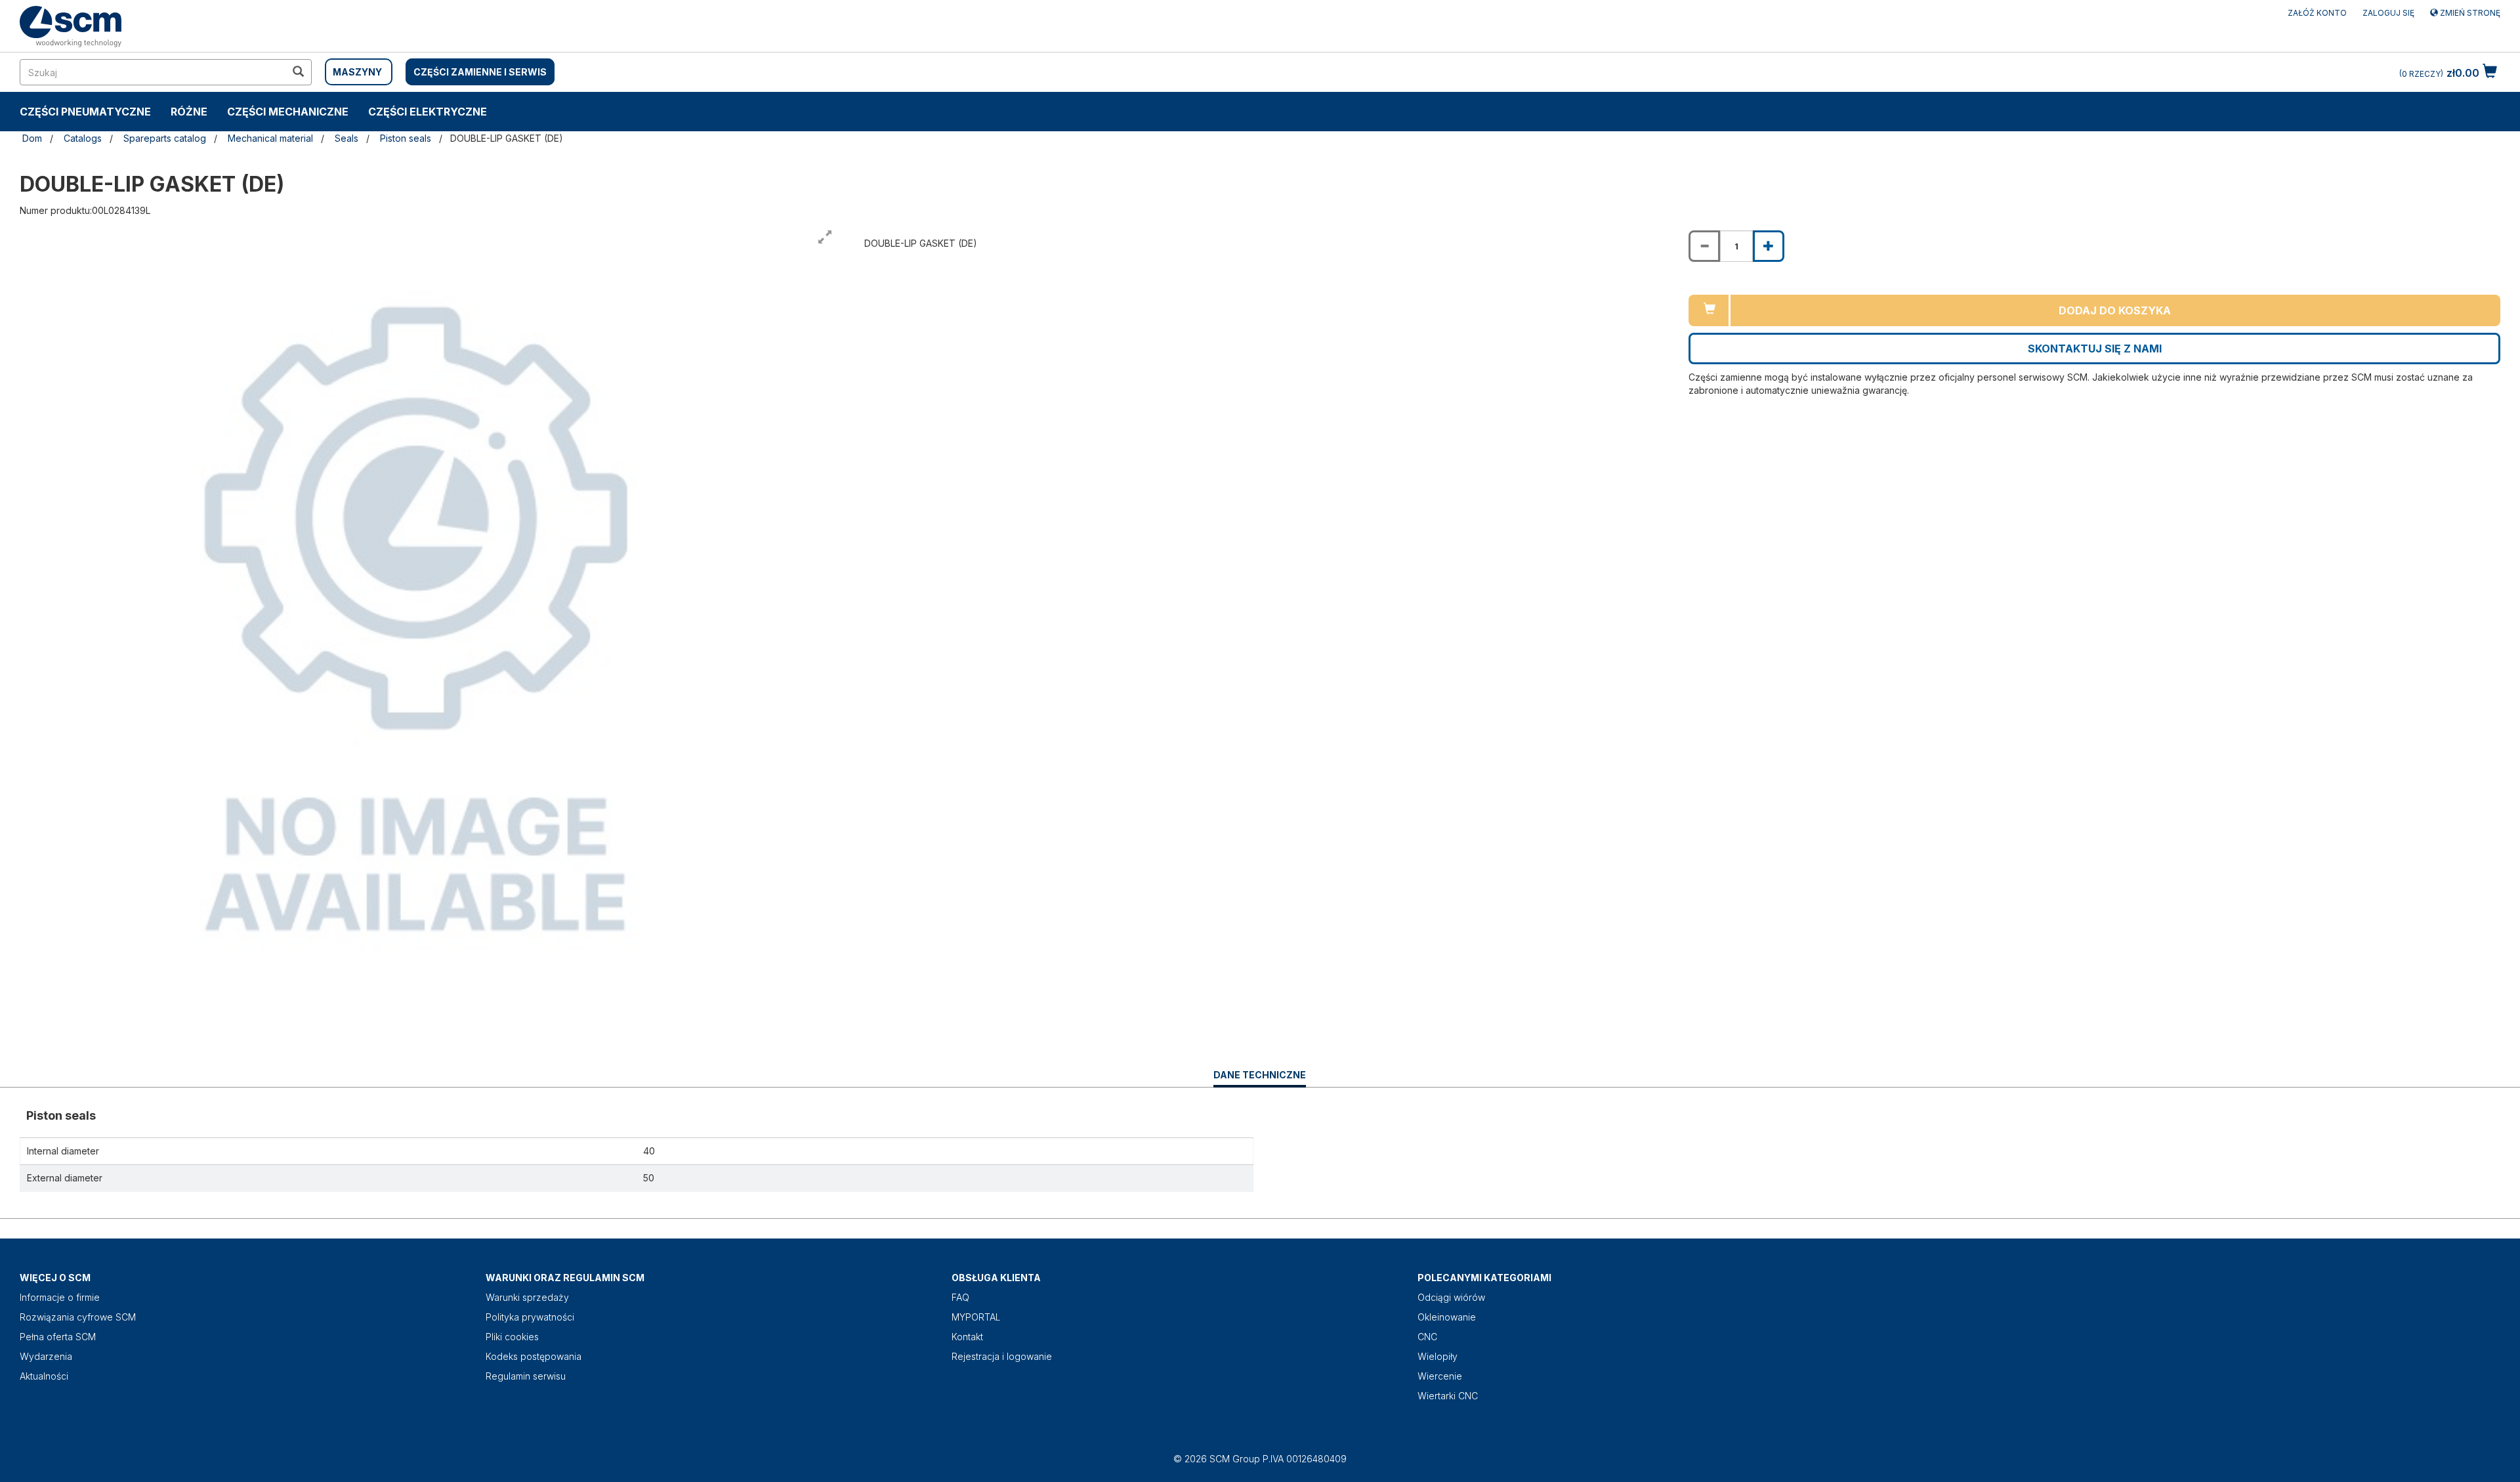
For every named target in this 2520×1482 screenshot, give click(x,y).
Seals (346, 138)
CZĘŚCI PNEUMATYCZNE (85, 112)
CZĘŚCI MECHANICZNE (288, 112)
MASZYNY (357, 72)
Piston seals (406, 138)
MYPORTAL (976, 1317)
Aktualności (44, 1376)
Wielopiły (1438, 1356)
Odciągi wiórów (1451, 1297)
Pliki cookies (512, 1337)
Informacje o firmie (60, 1297)
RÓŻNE (189, 112)
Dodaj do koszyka (2115, 310)
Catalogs (83, 138)
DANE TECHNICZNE (1260, 1078)
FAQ (960, 1297)
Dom (32, 138)
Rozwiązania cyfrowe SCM (78, 1317)
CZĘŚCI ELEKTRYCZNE (428, 112)
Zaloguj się (2388, 13)
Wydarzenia (46, 1356)
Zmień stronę (2469, 13)
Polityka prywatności (530, 1317)
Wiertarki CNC (1448, 1396)
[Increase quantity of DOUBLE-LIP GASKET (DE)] (1769, 246)
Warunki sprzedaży (527, 1297)
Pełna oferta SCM (58, 1337)
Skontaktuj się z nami (2095, 349)
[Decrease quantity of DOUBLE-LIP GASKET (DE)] (1704, 246)
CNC (1427, 1337)
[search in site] (298, 72)
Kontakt (967, 1337)
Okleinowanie (1447, 1317)
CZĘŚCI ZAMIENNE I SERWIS (480, 72)
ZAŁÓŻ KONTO (2317, 13)
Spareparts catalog (165, 138)
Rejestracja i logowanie (1002, 1356)
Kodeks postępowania (534, 1356)
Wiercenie (1440, 1376)
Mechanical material (270, 138)
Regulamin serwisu (526, 1376)
